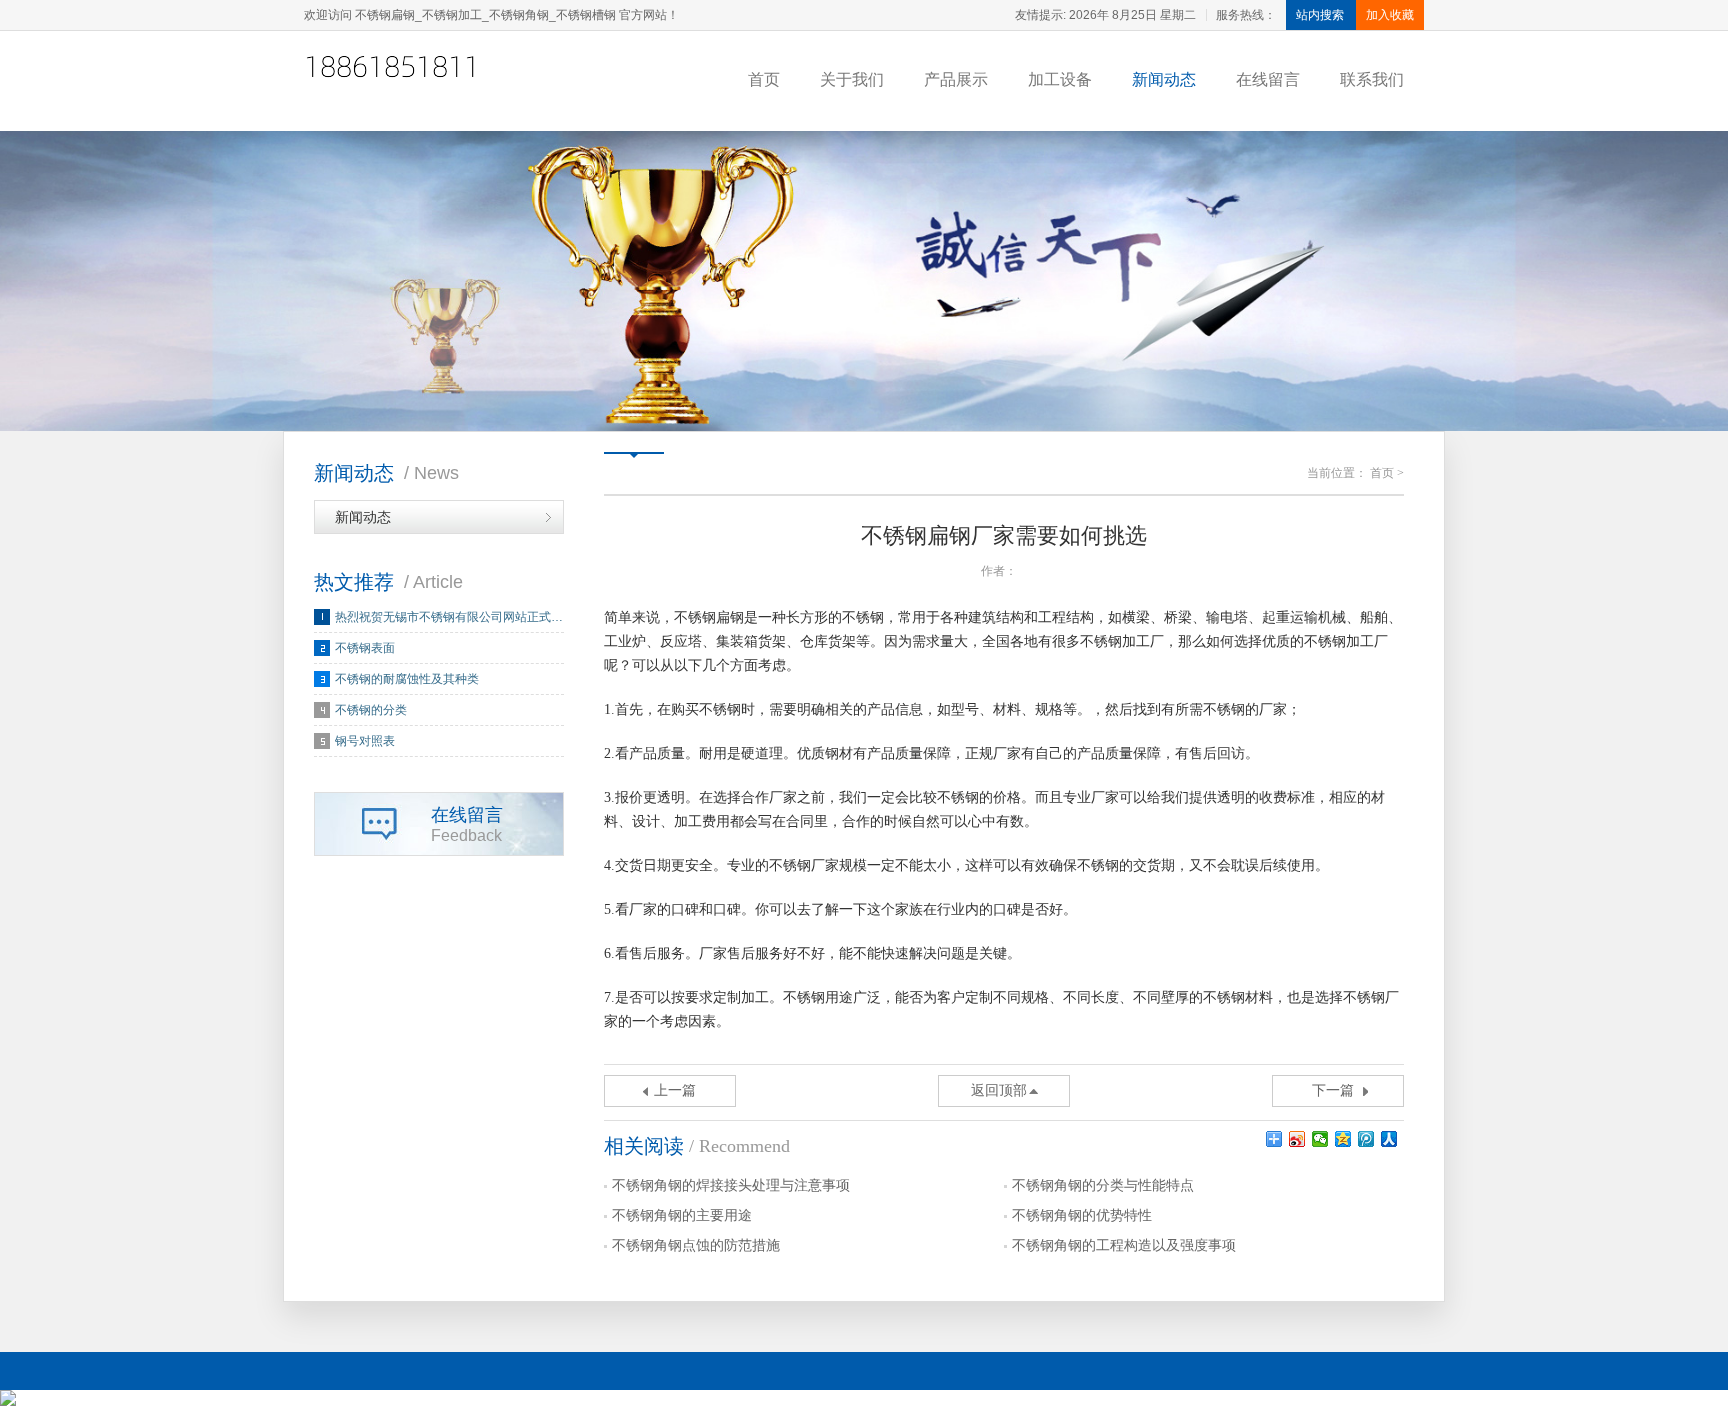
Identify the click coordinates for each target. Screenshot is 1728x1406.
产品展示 (956, 79)
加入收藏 (1390, 15)
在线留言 (1268, 79)
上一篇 (675, 1090)
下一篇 (1333, 1090)
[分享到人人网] (1389, 1139)
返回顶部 (999, 1090)
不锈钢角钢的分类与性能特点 (1103, 1185)
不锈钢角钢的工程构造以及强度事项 (1124, 1245)
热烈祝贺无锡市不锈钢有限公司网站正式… (449, 617)
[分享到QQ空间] (1343, 1139)
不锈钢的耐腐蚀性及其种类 (407, 679)
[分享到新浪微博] (1297, 1139)
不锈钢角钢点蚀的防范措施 (696, 1245)
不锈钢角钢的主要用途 (682, 1215)
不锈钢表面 (365, 648)
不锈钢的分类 (371, 710)
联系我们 (1372, 79)
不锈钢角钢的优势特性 (1082, 1215)
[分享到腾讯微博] (1366, 1139)
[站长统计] (864, 1398)
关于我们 (852, 79)
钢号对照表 (365, 741)
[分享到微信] (1320, 1139)
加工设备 (1060, 79)
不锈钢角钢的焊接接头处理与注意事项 (731, 1185)
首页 (764, 79)
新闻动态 (1164, 79)
